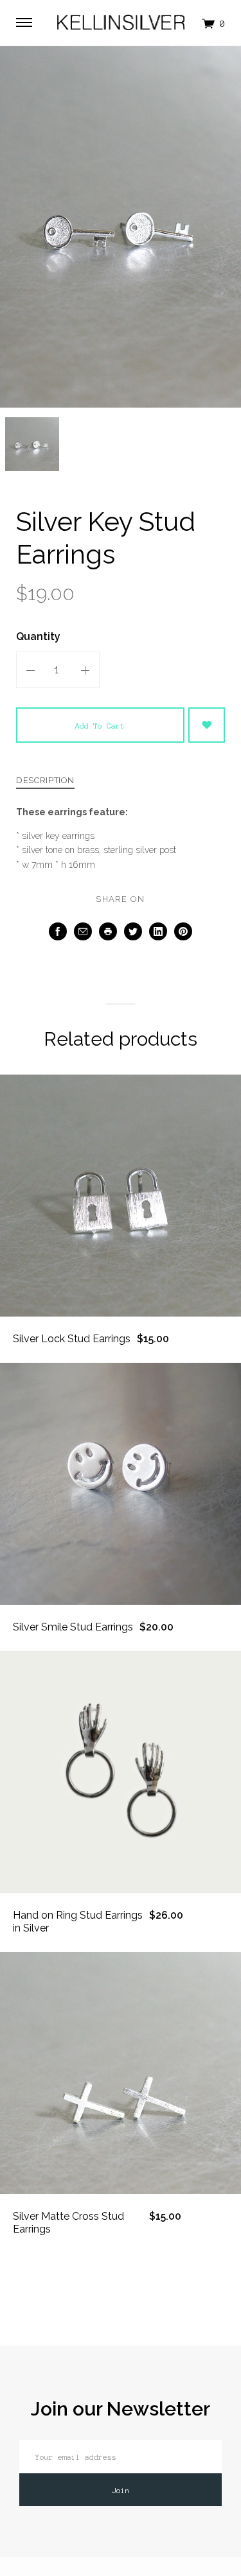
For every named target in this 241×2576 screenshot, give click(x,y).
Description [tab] (45, 781)
